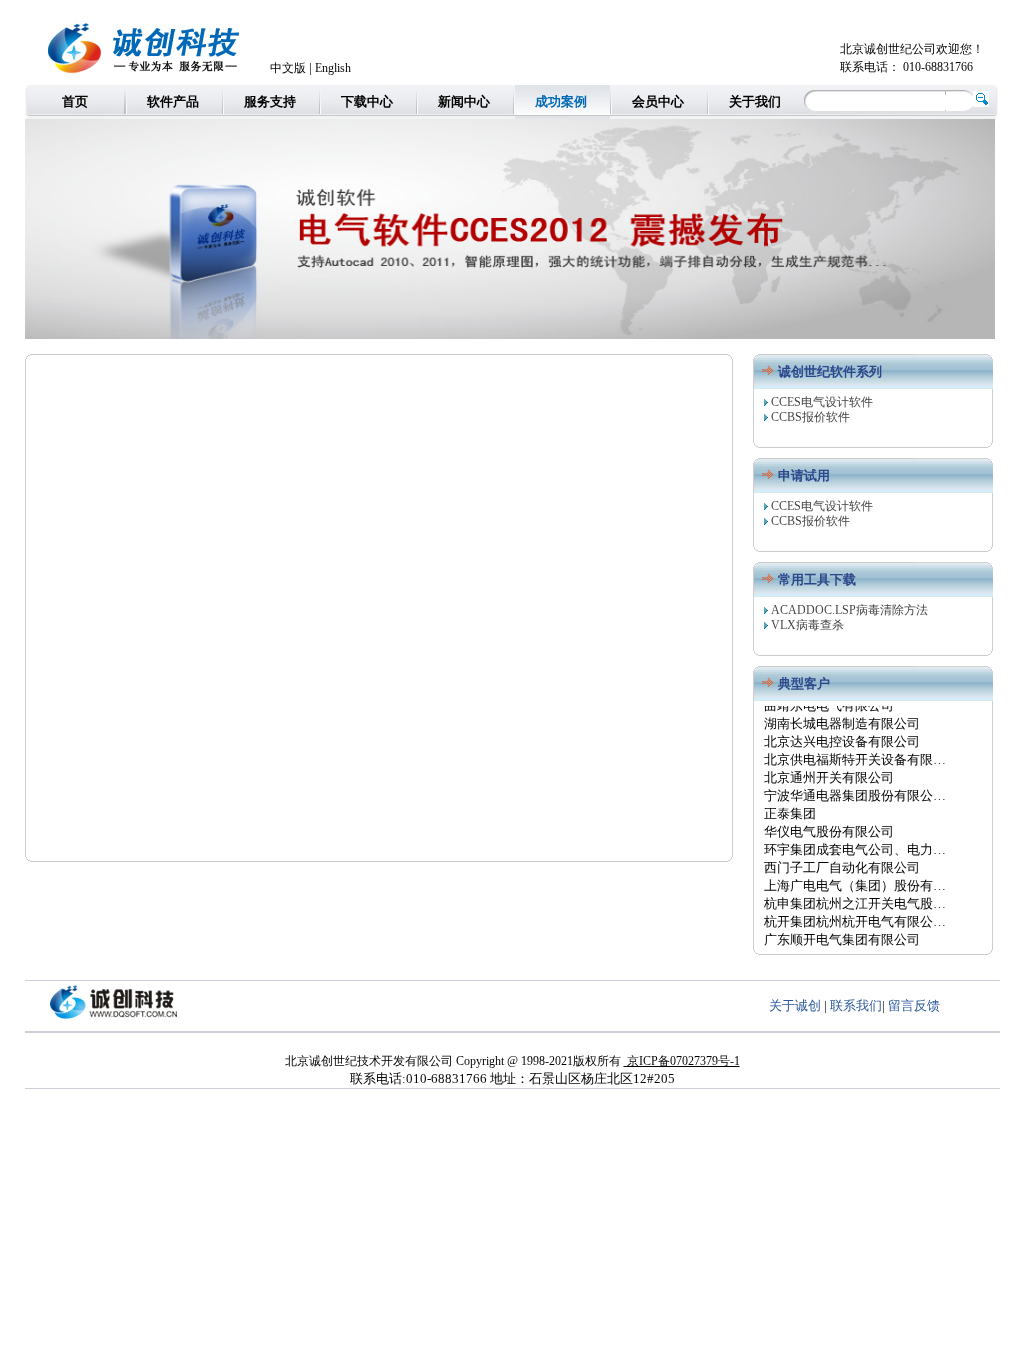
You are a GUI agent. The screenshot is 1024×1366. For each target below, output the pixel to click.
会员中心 (658, 101)
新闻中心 (464, 101)
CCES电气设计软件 (822, 402)
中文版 (288, 68)
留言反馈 (914, 1005)
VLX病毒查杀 (807, 625)
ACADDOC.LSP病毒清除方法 (849, 610)
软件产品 (173, 101)
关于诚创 (795, 1005)
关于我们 (755, 101)
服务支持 (270, 101)
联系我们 (856, 1005)
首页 (75, 101)
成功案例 (561, 101)
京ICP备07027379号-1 (682, 1061)
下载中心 (367, 101)
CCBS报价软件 (810, 417)
